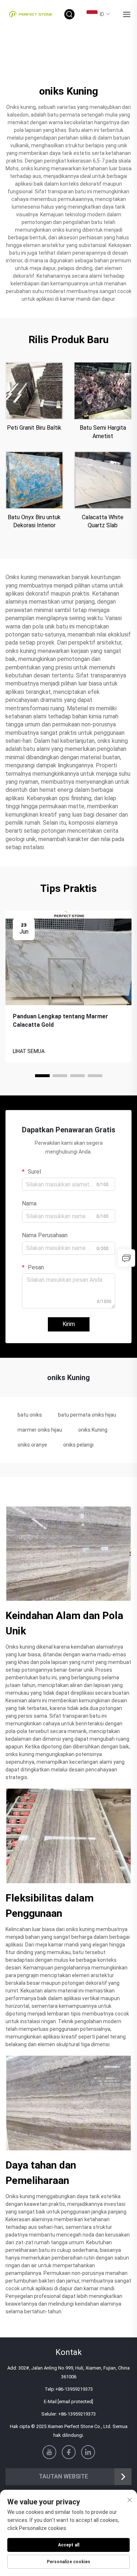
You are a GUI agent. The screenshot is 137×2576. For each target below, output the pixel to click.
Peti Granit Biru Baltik (34, 428)
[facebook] (69, 2452)
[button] (42, 1076)
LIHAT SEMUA (29, 1051)
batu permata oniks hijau (87, 1415)
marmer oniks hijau (40, 1430)
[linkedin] (88, 2452)
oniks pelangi (78, 1445)
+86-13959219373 (74, 2389)
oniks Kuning (93, 1430)
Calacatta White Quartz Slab (103, 521)
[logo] (31, 14)
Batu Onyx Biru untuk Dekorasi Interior (34, 521)
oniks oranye (32, 1445)
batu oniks (30, 1415)
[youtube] (49, 2452)
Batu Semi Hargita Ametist (103, 432)
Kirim (69, 1324)
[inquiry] (126, 1258)
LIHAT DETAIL (34, 391)
